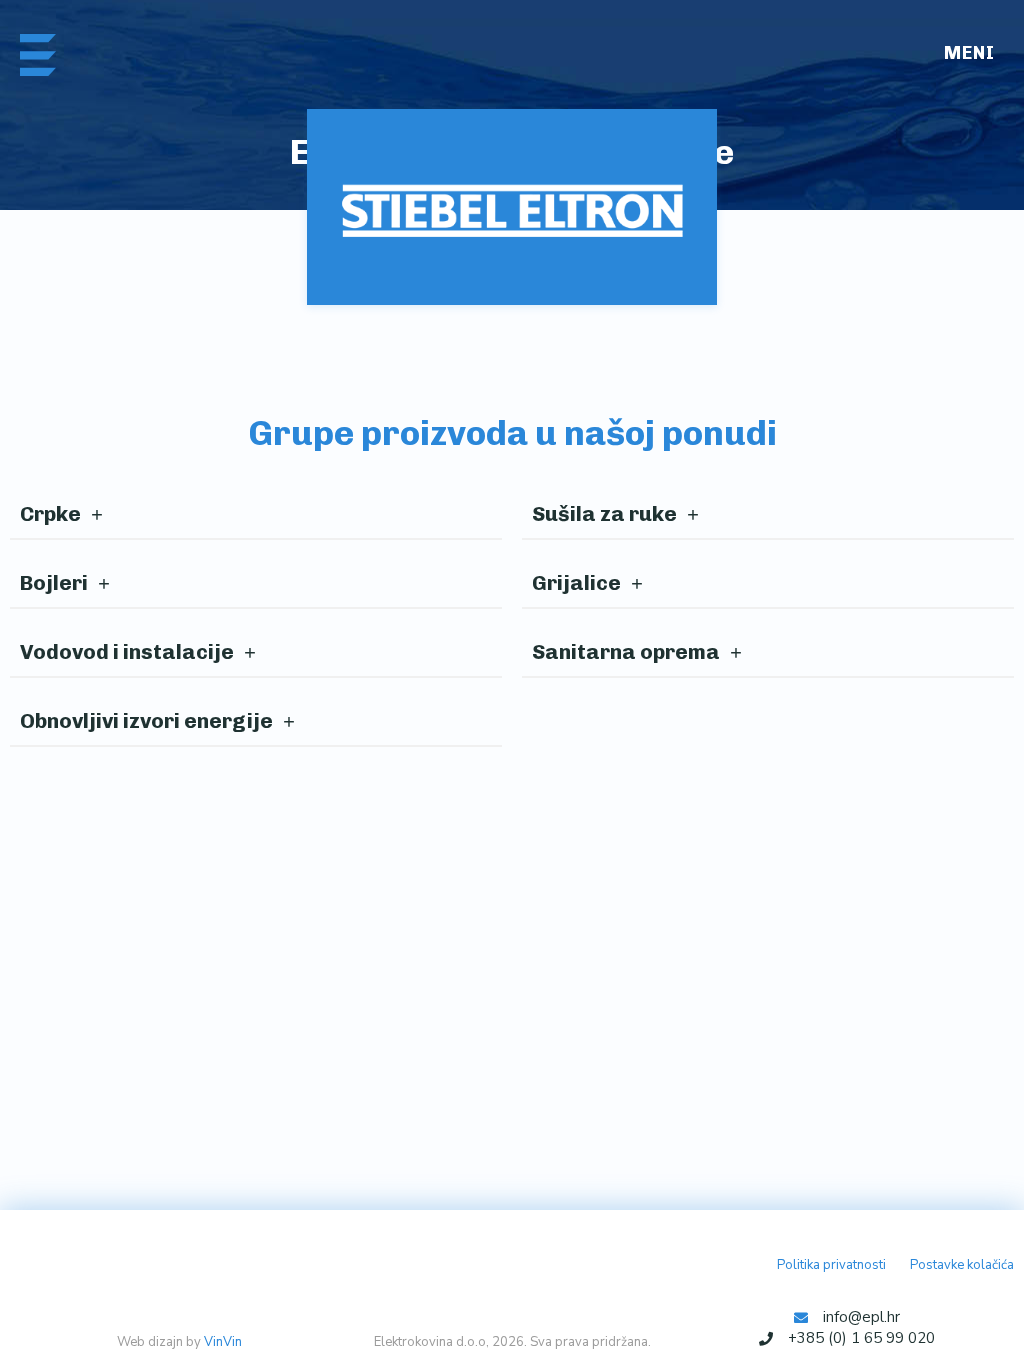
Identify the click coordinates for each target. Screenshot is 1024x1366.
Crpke (50, 513)
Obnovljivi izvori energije (146, 720)
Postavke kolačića (962, 1265)
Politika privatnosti (831, 1265)
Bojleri (54, 582)
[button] (975, 55)
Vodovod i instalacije (127, 651)
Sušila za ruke (604, 513)
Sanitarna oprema (626, 651)
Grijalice (576, 582)
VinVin (223, 1342)
